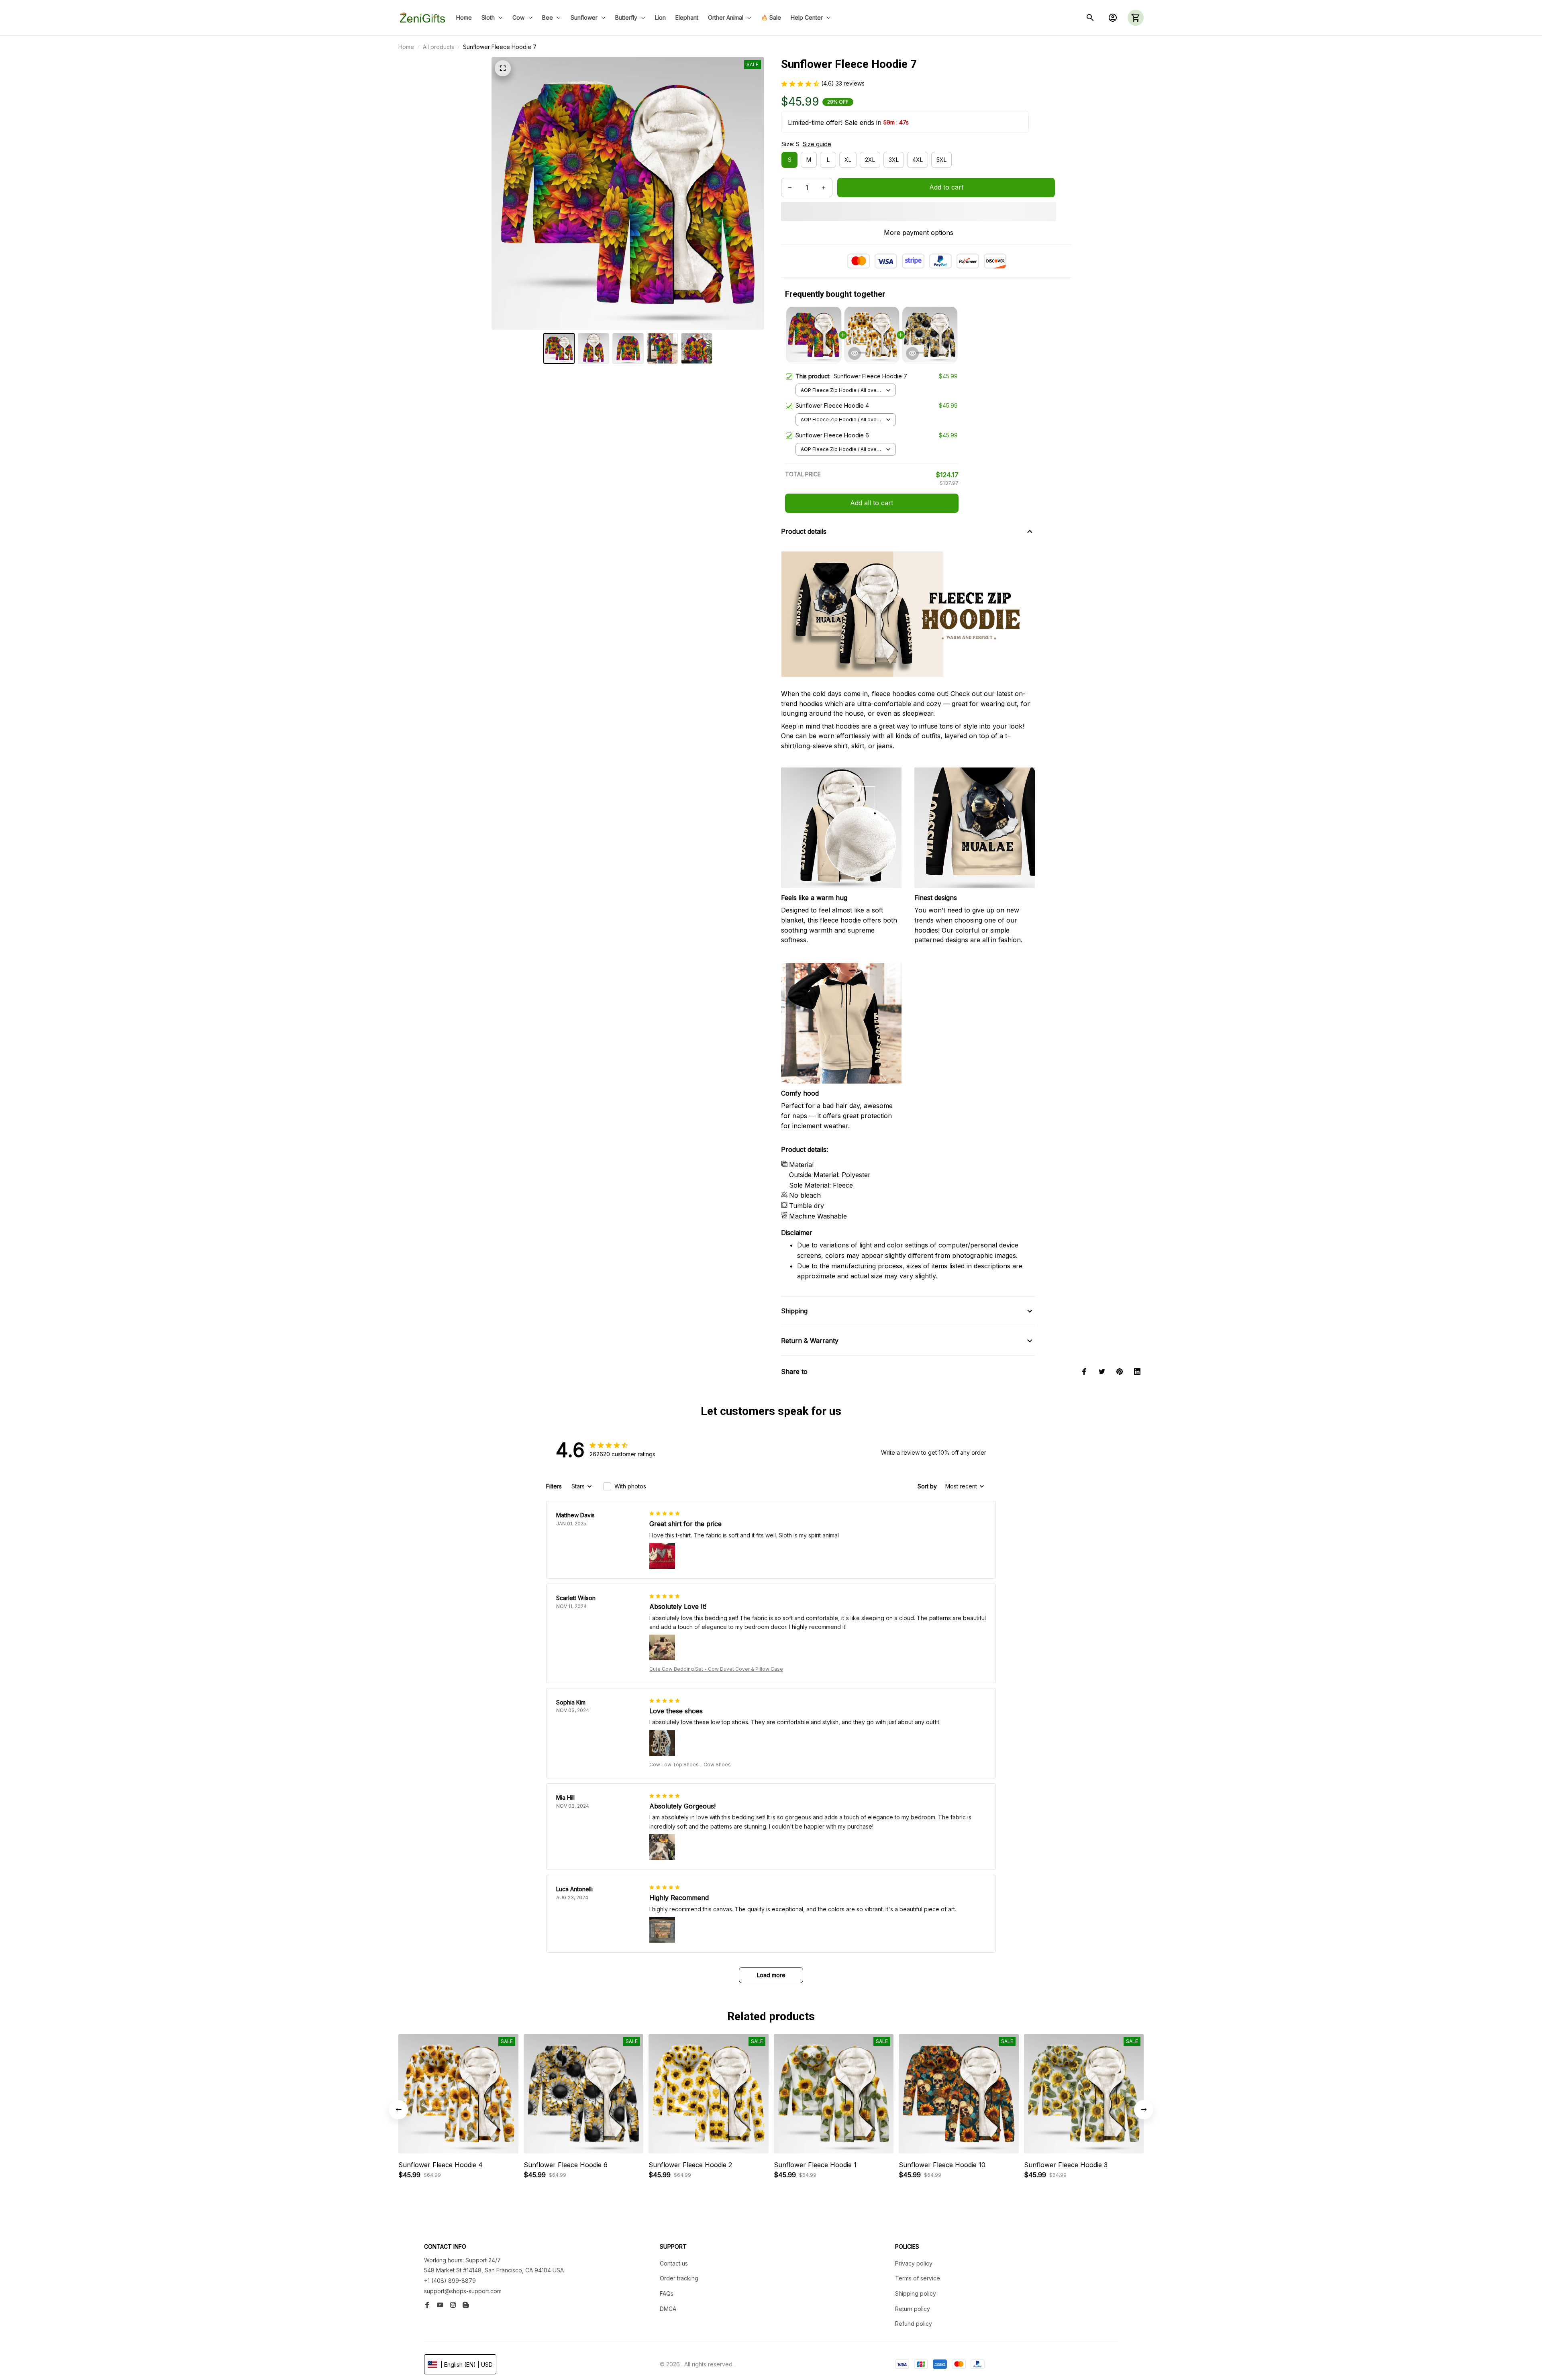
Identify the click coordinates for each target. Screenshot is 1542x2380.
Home (406, 47)
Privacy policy (914, 2263)
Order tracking (679, 2278)
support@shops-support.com (463, 2291)
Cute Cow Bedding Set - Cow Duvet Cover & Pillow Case (716, 1669)
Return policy (913, 2309)
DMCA (668, 2309)
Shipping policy (916, 2293)
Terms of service (918, 2278)
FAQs (667, 2293)
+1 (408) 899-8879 (450, 2281)
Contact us (674, 2263)
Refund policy (914, 2324)
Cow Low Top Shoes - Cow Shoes (690, 1765)
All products (439, 47)
